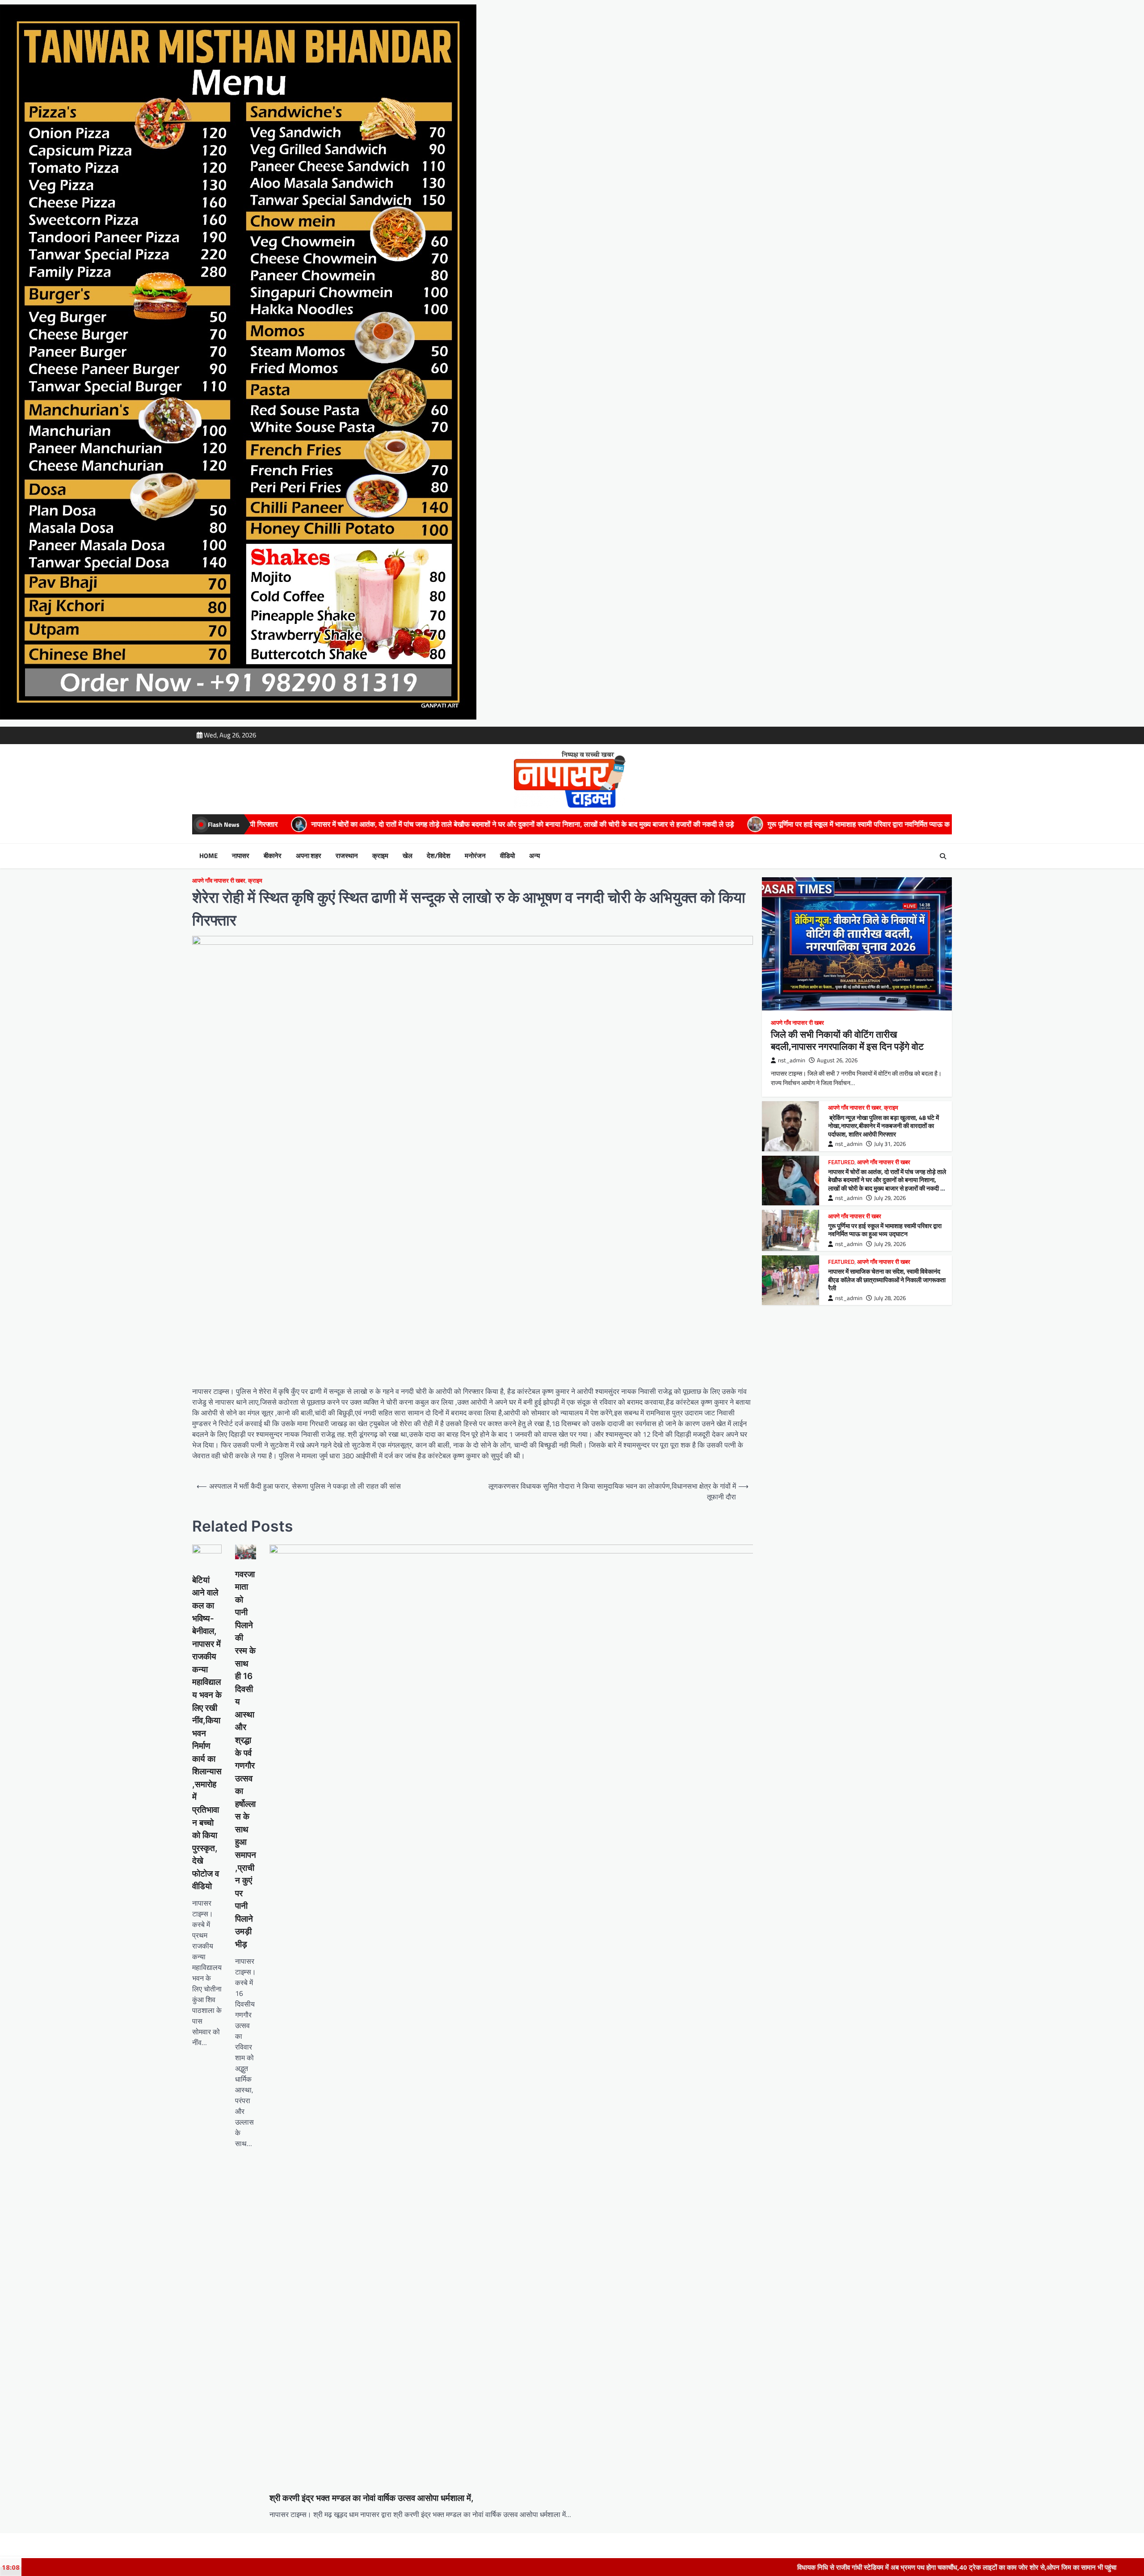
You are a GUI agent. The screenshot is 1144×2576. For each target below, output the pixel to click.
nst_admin (792, 1060)
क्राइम (380, 856)
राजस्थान (347, 856)
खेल (408, 856)
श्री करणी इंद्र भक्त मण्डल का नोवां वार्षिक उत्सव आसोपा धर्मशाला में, (372, 2498)
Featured (841, 1162)
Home (208, 856)
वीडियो (507, 856)
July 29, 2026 (890, 1198)
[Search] (943, 856)
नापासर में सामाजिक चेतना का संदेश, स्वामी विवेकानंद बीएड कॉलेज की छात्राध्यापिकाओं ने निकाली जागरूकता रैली (904, 824)
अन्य (534, 856)
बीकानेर (273, 856)
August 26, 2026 (837, 1060)
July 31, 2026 (890, 1144)
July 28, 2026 (890, 1298)
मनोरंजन (475, 856)
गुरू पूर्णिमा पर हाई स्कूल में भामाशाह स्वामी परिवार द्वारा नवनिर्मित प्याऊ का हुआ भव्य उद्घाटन (611, 824)
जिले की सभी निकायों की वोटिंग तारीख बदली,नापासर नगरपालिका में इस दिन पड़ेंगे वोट (847, 1040)
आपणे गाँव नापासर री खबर (219, 881)
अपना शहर (309, 856)
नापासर (241, 856)
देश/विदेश (439, 856)
